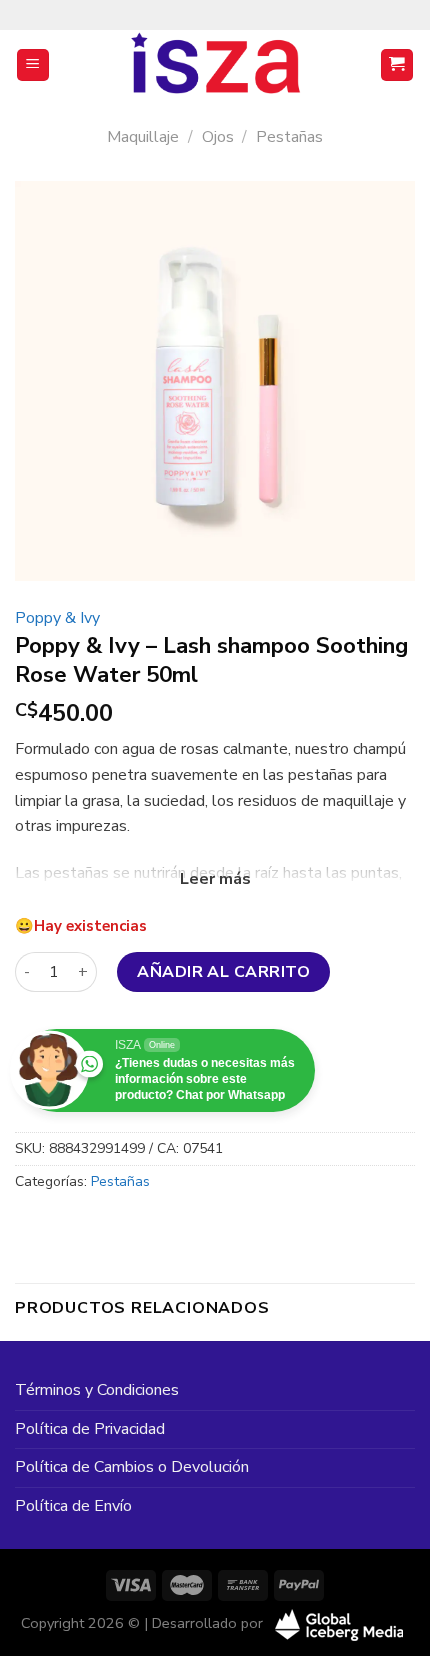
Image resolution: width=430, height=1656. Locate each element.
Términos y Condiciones (97, 1390)
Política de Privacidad (90, 1429)
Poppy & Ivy (57, 618)
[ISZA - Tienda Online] (215, 65)
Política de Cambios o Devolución (132, 1467)
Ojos (218, 137)
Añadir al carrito (223, 972)
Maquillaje (143, 137)
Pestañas (289, 137)
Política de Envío (73, 1506)
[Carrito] (397, 65)
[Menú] (33, 65)
